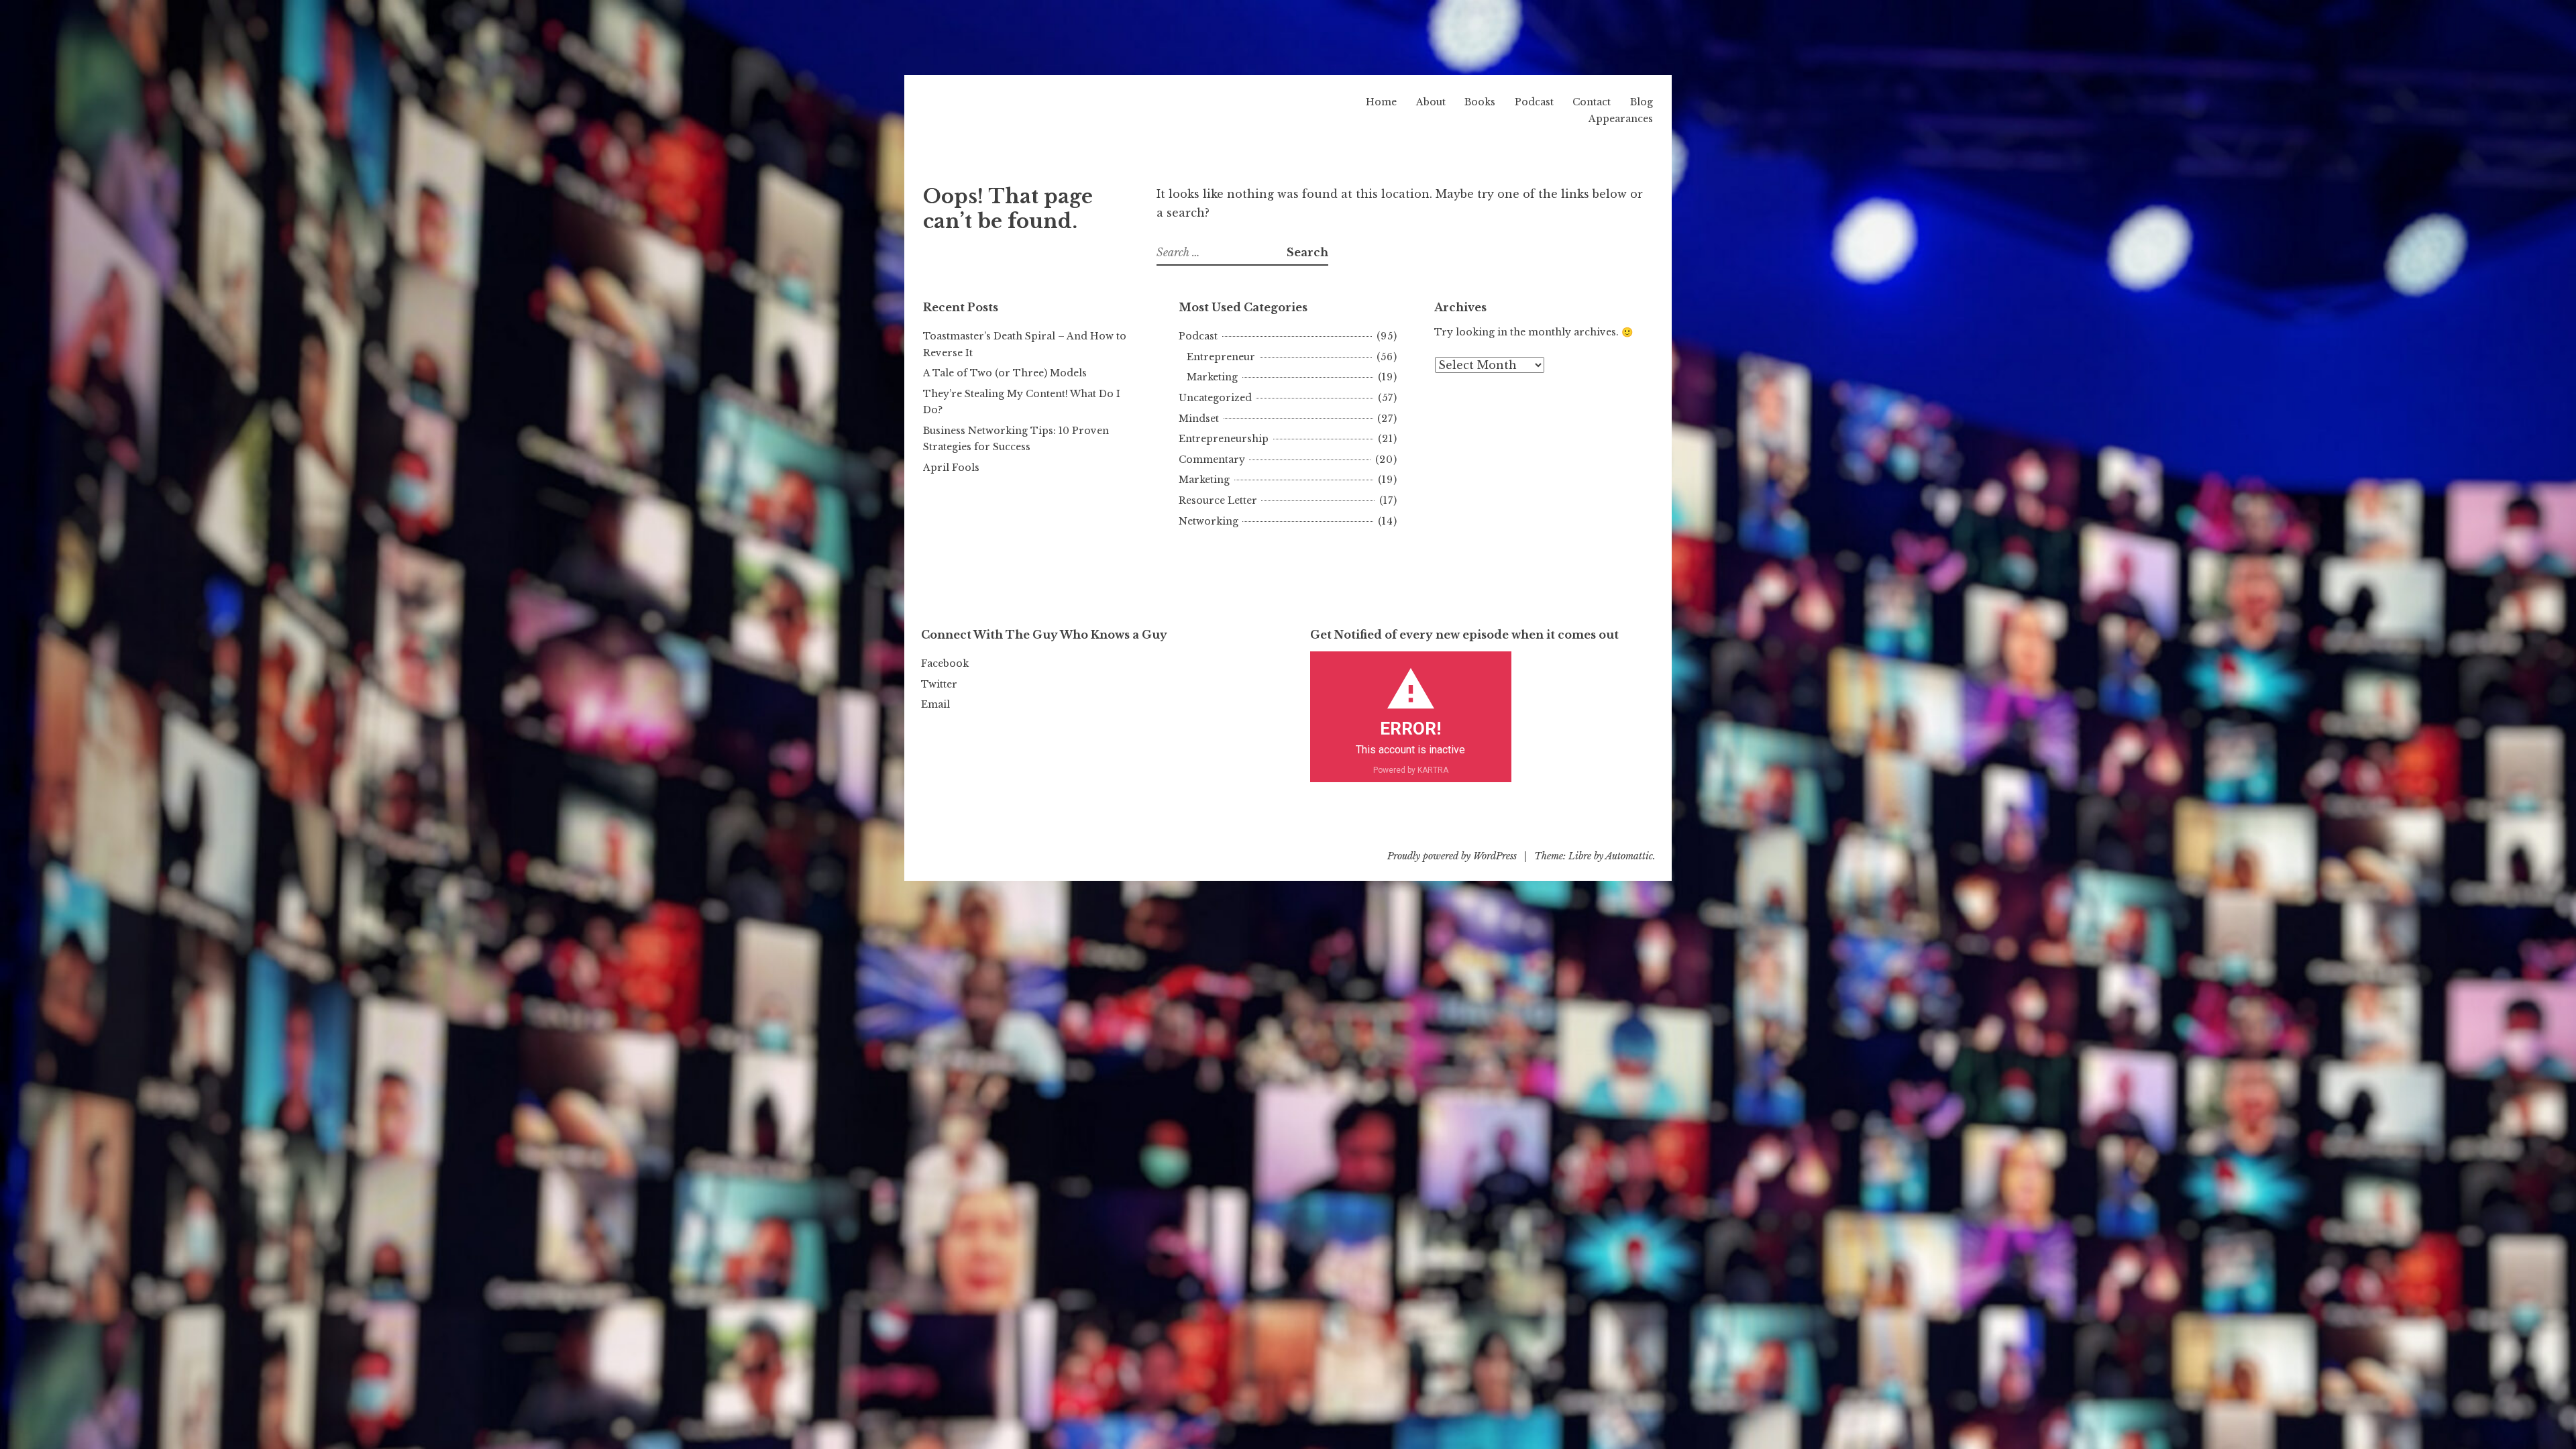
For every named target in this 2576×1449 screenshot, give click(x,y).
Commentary (1212, 460)
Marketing (1212, 377)
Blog (1642, 102)
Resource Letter (1218, 500)
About (1431, 102)
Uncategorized (1215, 398)
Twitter (939, 684)
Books (1480, 102)
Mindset (1199, 419)
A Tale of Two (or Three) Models (1005, 373)
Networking (1209, 521)
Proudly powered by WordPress (1452, 856)
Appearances (1621, 119)
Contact (1592, 102)
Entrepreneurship (1224, 439)
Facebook (945, 663)
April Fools (951, 468)
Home (1381, 102)
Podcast (1534, 102)
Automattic (1629, 856)
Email (935, 704)
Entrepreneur (1221, 357)
